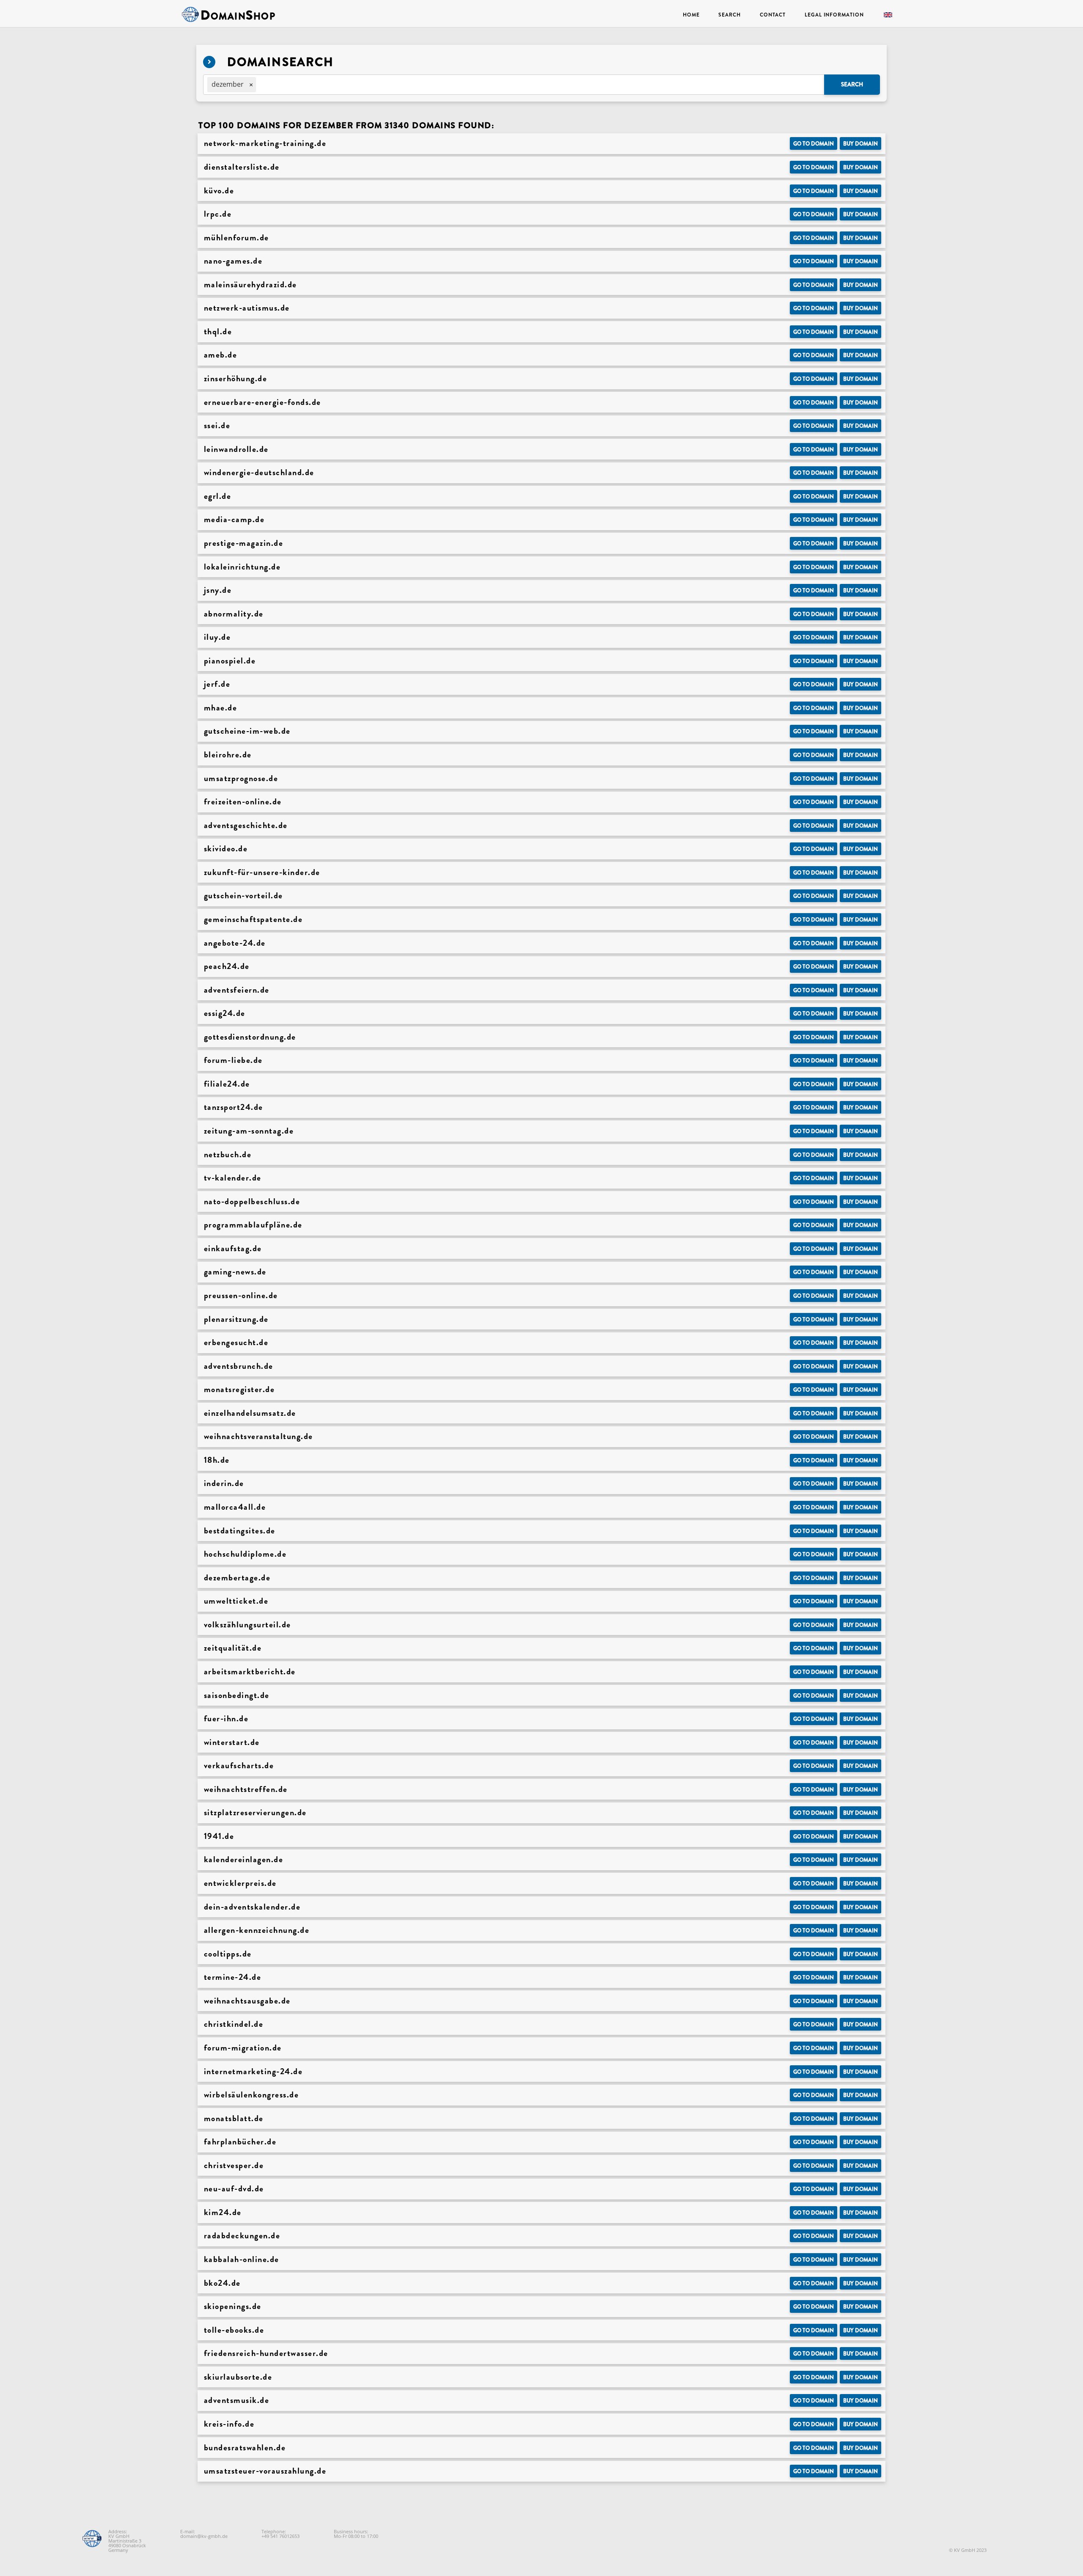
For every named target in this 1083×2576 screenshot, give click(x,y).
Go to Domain (814, 144)
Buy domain (860, 144)
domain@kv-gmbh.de (204, 2536)
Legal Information (834, 15)
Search (729, 15)
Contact (773, 15)
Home (691, 15)
